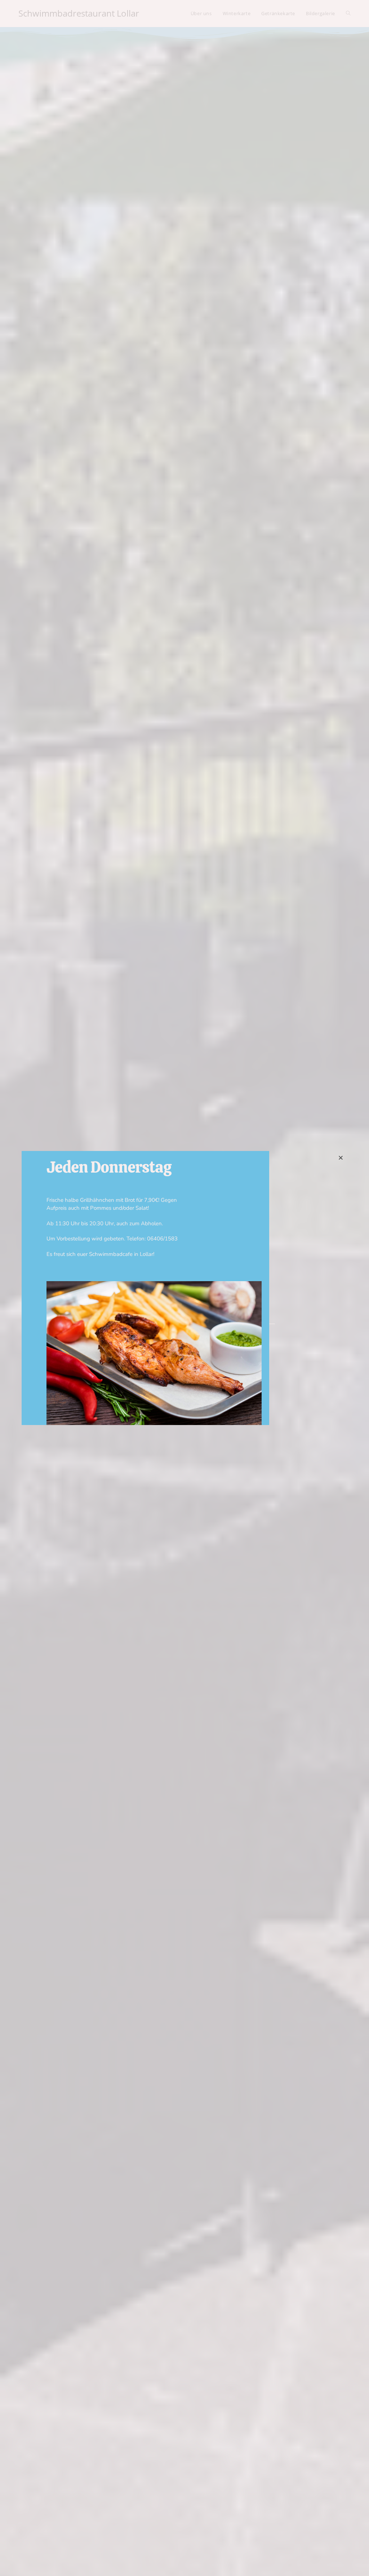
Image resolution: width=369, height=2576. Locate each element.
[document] (184, 1288)
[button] (341, 1158)
